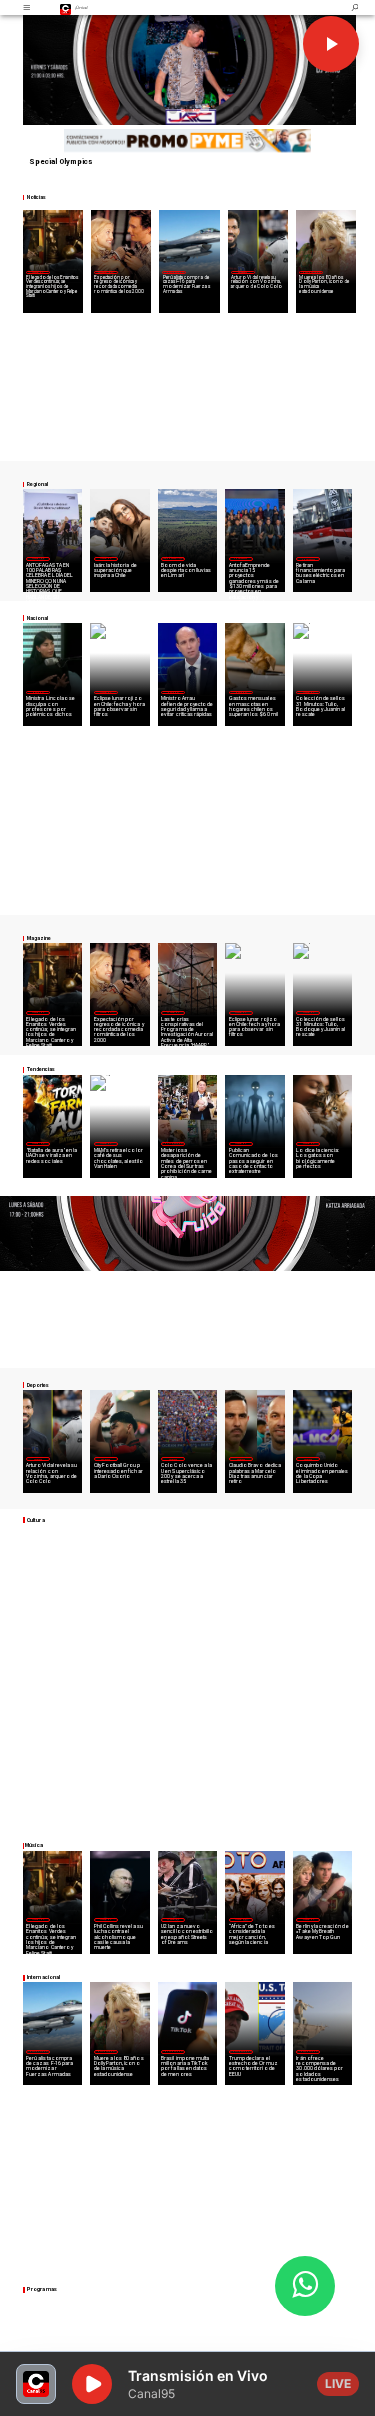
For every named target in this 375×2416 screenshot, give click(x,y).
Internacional (174, 272)
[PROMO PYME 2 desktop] (188, 141)
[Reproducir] (331, 44)
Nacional (38, 692)
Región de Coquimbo (173, 558)
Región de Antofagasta (309, 558)
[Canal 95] (26, 7)
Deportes (242, 272)
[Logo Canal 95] (65, 7)
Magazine (37, 272)
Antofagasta (241, 558)
